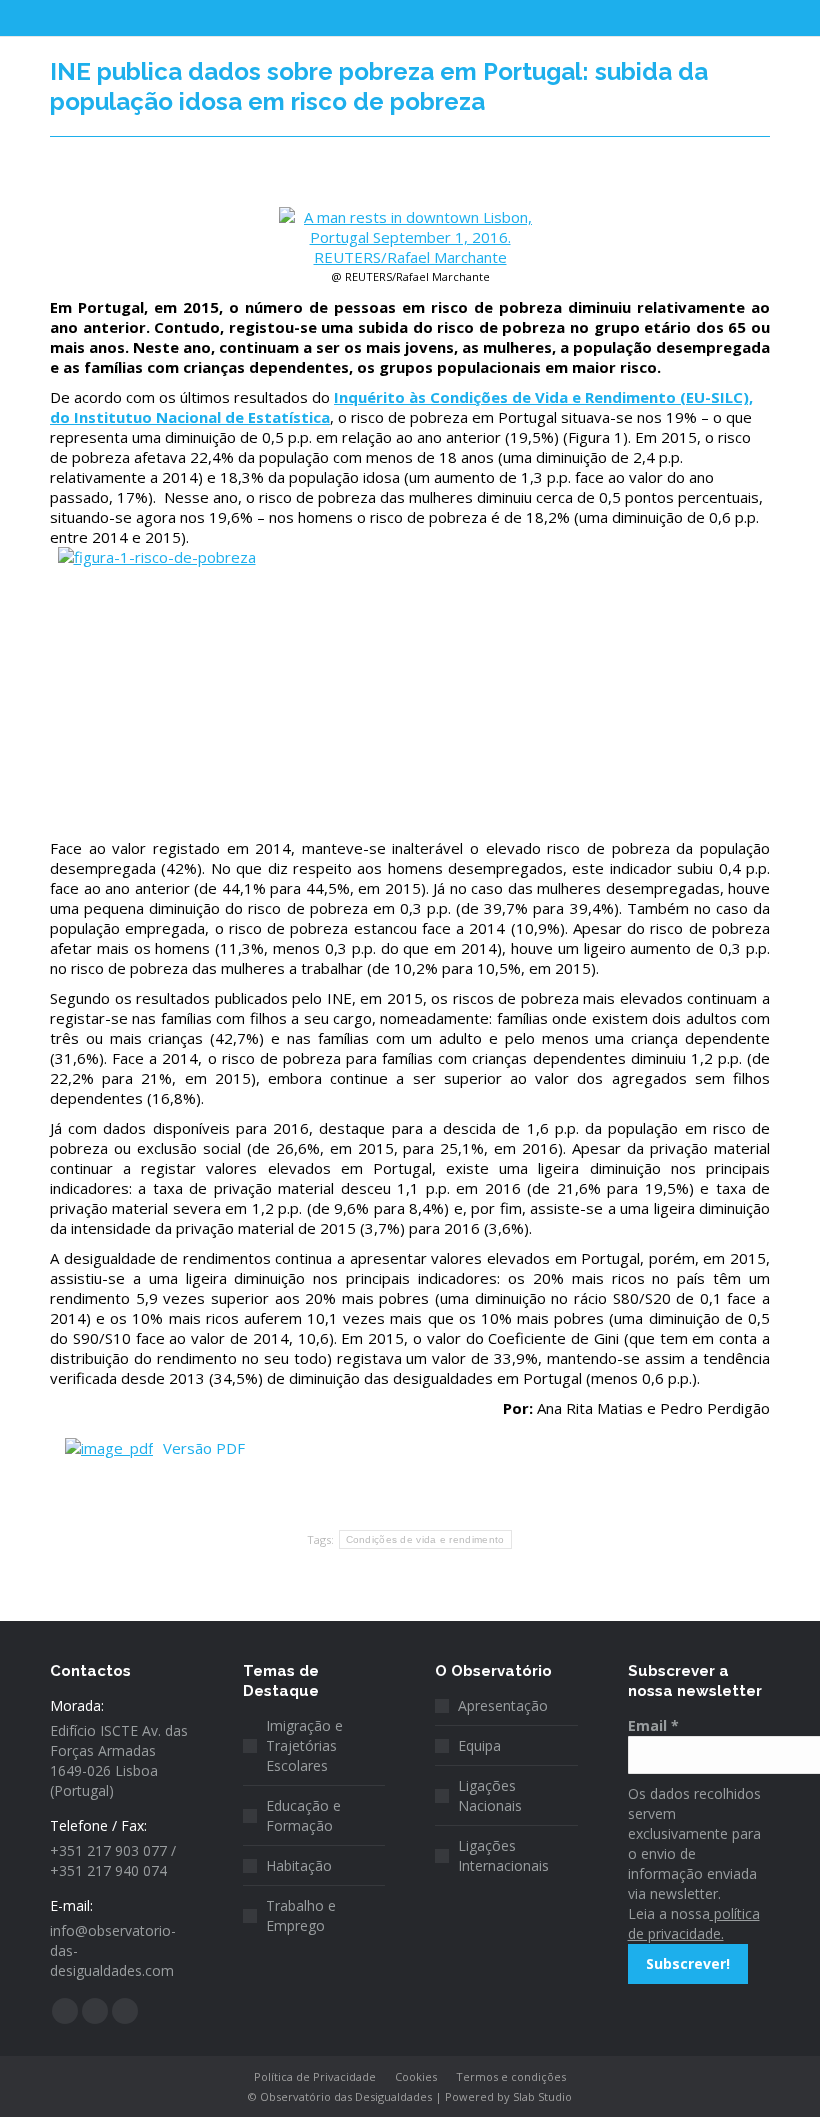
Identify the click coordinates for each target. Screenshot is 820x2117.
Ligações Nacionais (490, 1795)
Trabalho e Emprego (301, 1915)
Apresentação (503, 1705)
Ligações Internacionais (503, 1855)
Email (653, 1725)
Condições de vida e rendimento (425, 1539)
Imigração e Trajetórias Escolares (304, 1745)
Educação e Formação (303, 1815)
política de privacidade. (694, 1923)
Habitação (299, 1865)
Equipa (479, 1745)
